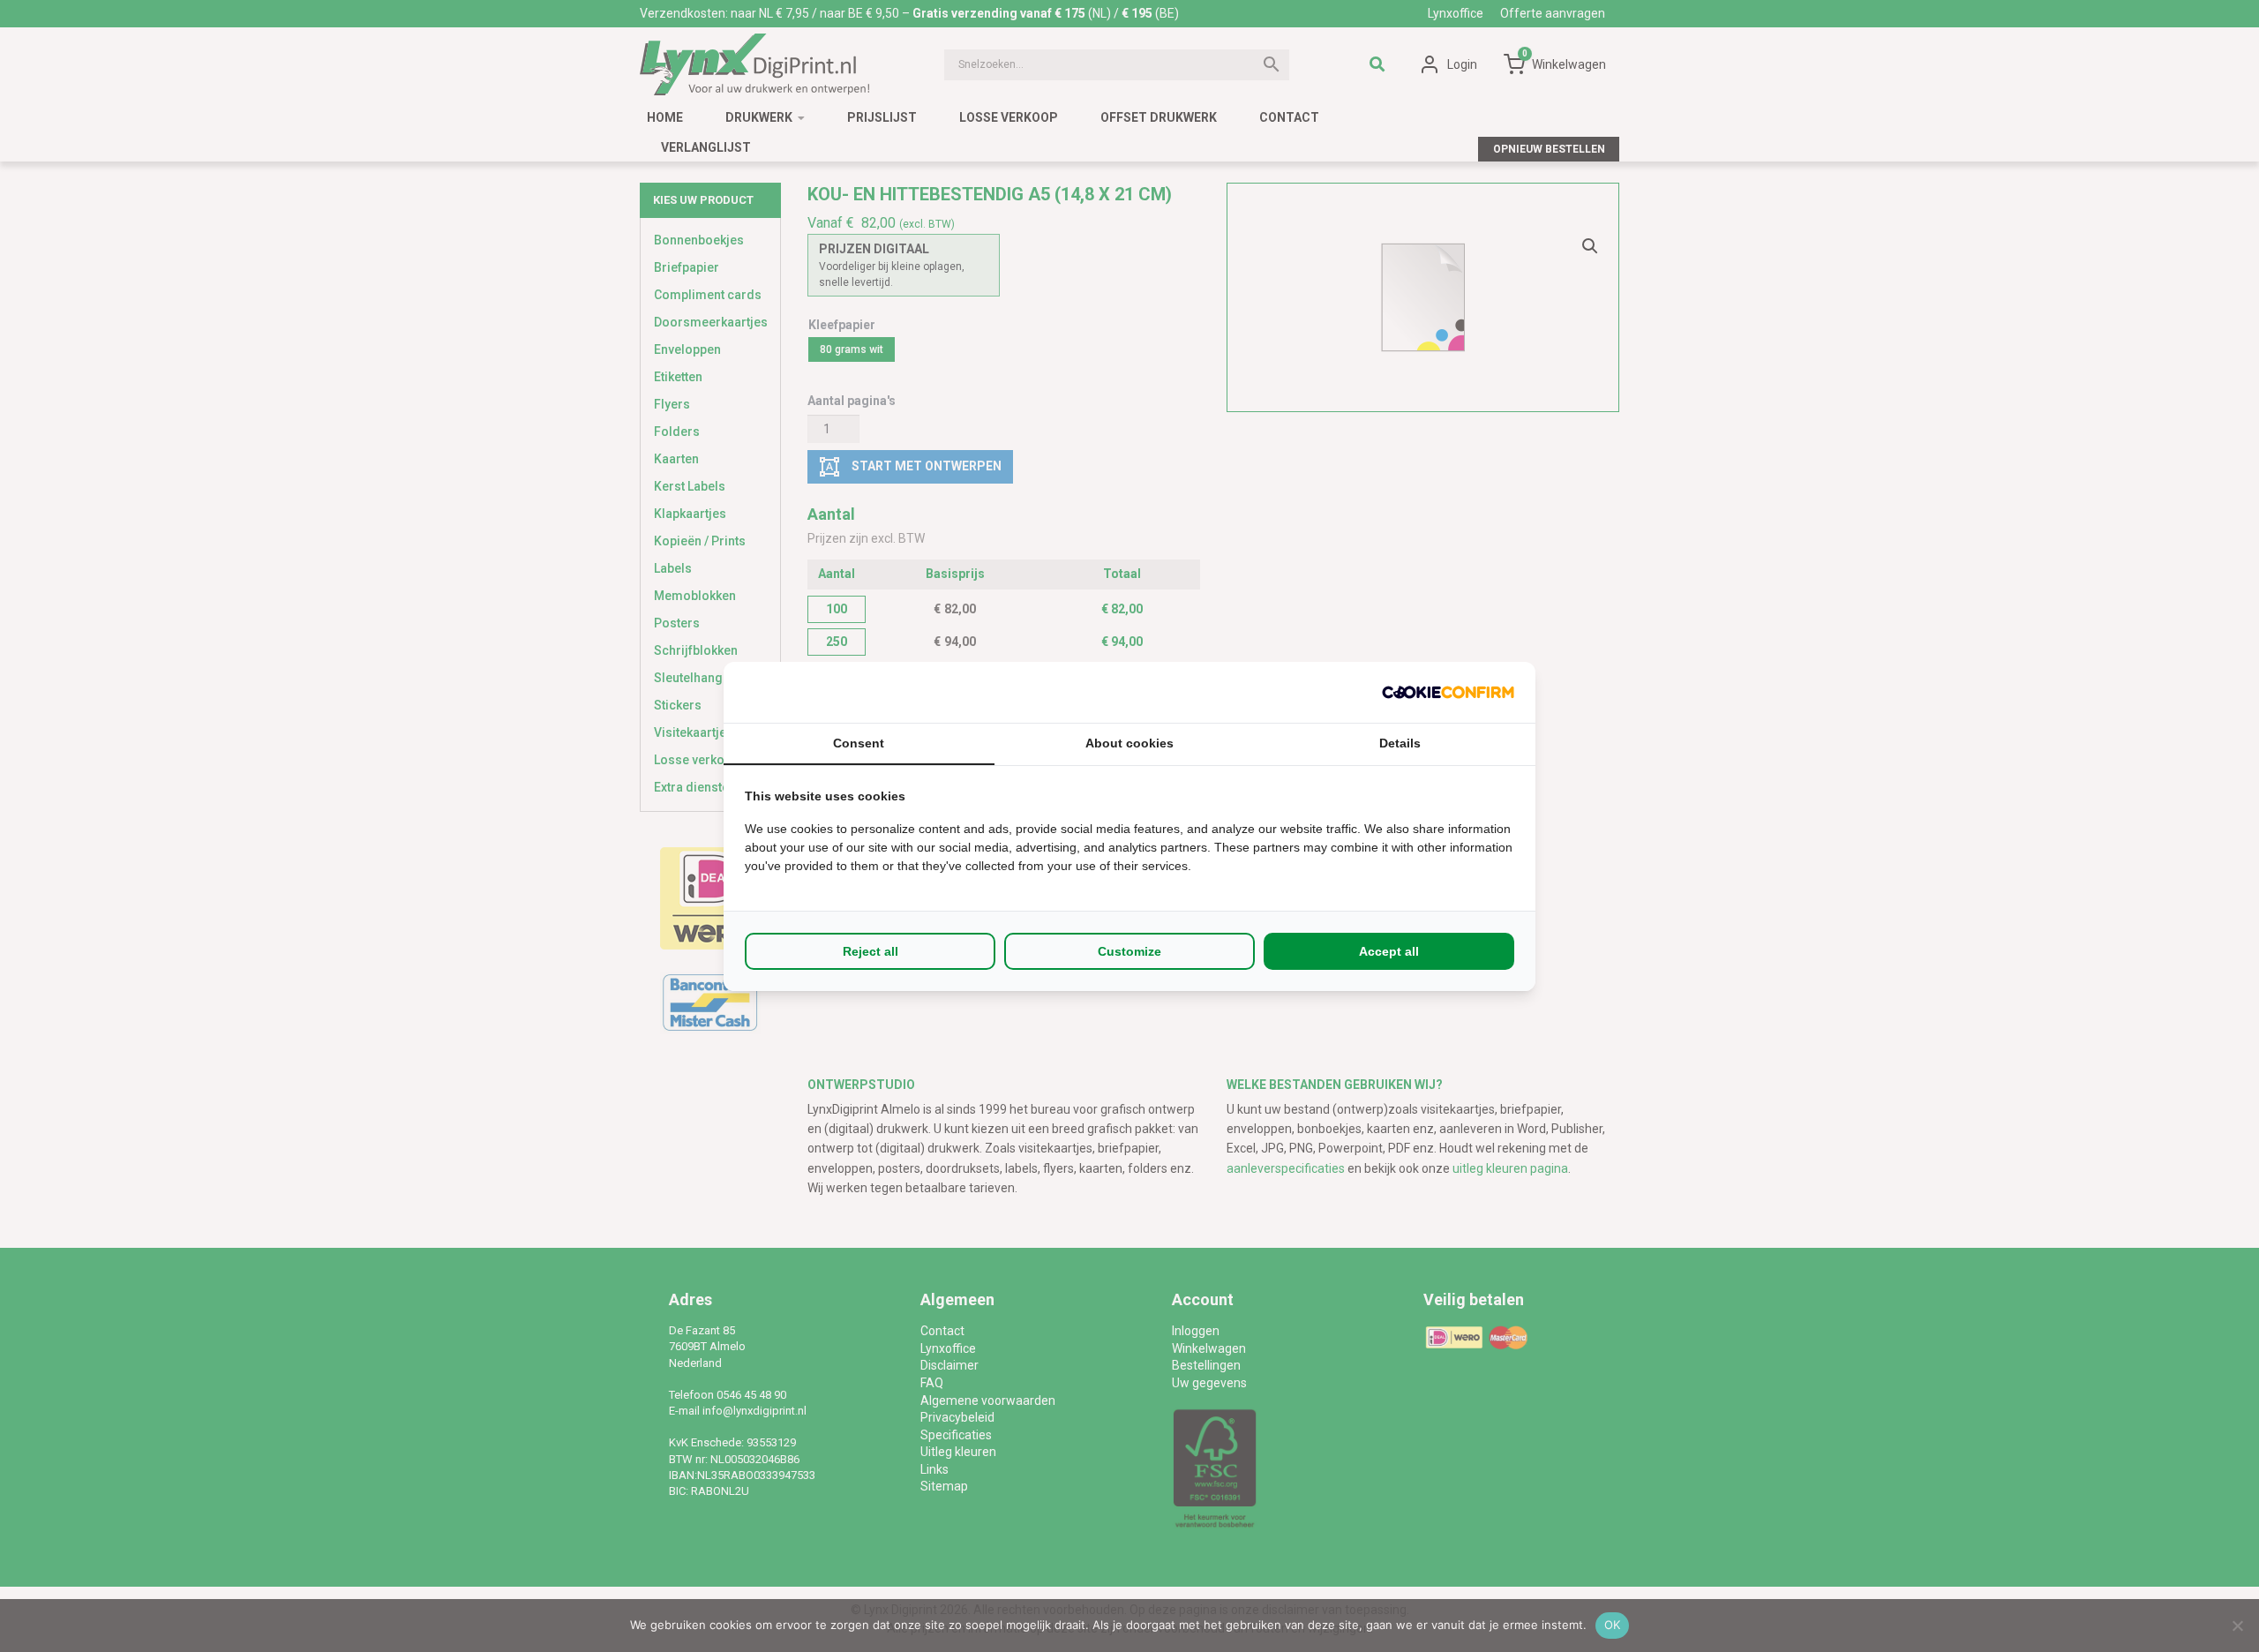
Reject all (871, 951)
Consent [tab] (859, 743)
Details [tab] (1400, 743)
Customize (1129, 951)
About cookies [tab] (1129, 743)
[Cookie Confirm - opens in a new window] (1448, 692)
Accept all (1389, 951)
